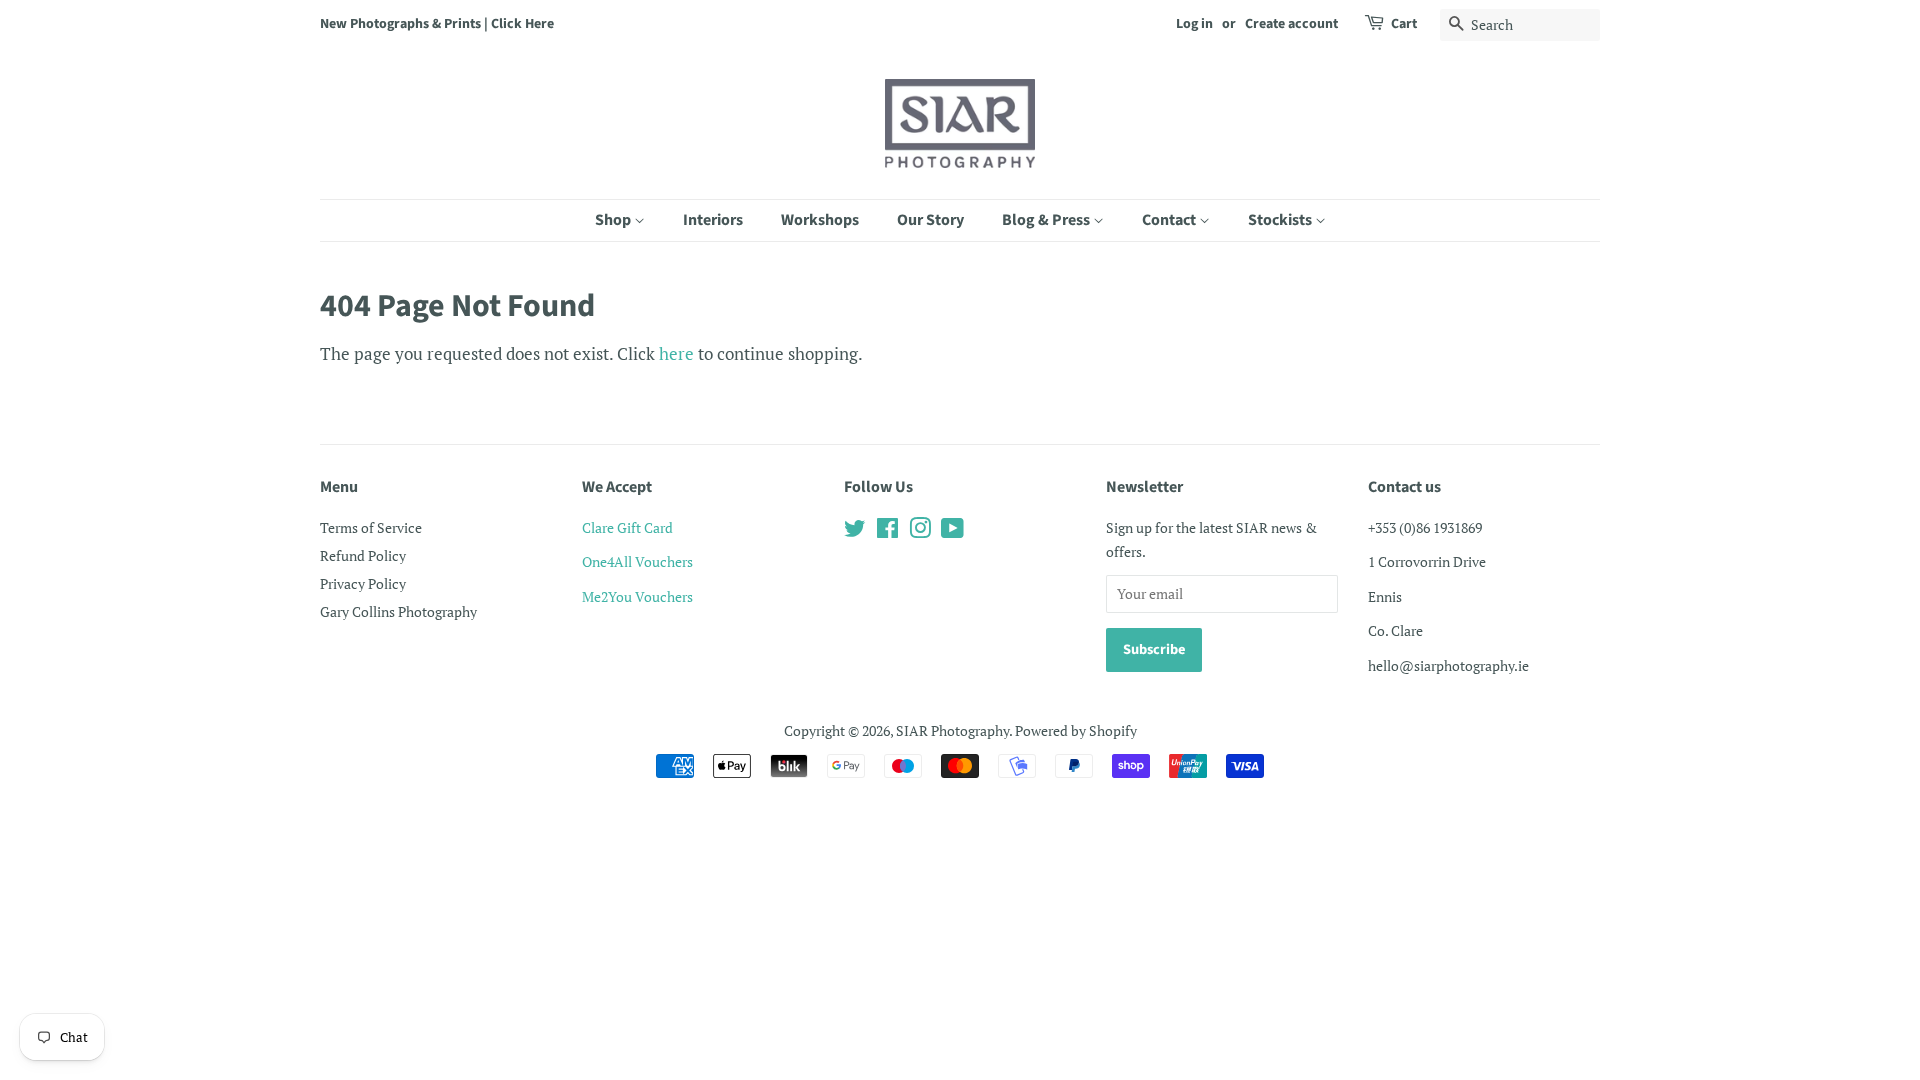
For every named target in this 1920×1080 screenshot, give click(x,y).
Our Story (930, 220)
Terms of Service (371, 527)
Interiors (713, 220)
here (676, 353)
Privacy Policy (363, 583)
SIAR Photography (952, 730)
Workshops (820, 220)
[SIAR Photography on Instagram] (920, 531)
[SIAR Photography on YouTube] (952, 531)
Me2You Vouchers (637, 596)
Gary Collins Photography (398, 611)
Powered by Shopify (1076, 730)
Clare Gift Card (627, 527)
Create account (1291, 24)
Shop (614, 220)
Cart (1404, 24)
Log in (1194, 24)
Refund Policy (363, 555)
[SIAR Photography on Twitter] (855, 531)
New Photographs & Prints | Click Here (437, 24)
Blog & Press (1047, 220)
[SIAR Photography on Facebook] (887, 531)
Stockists (1281, 220)
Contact (1170, 220)
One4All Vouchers (637, 561)
